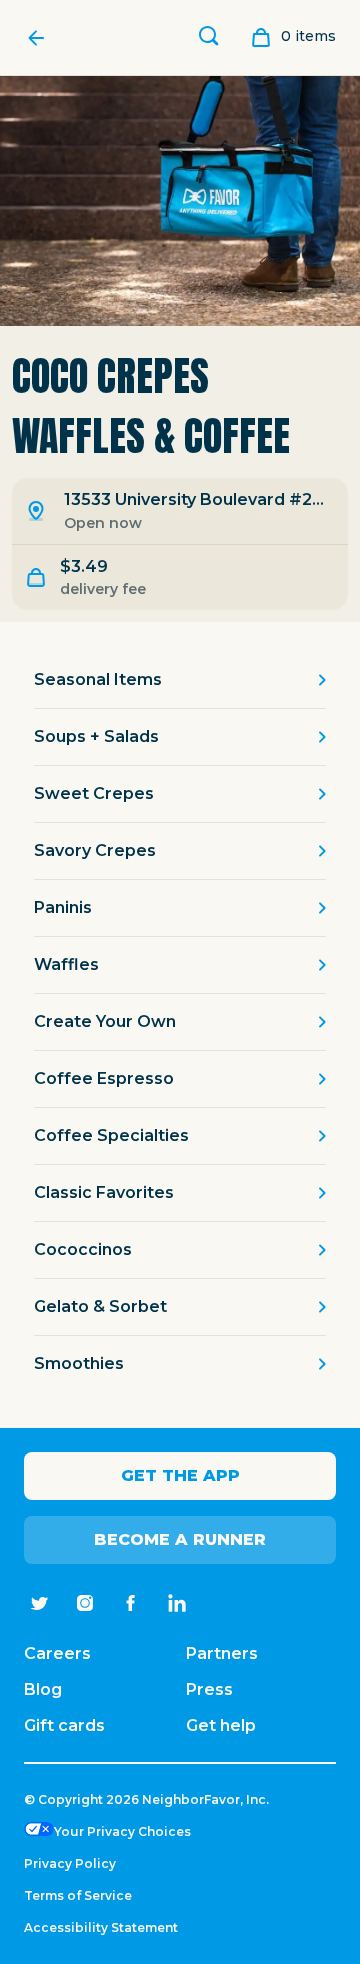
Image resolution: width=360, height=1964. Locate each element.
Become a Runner (180, 1539)
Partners (222, 1653)
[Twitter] (39, 1603)
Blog (43, 1689)
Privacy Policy (70, 1863)
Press (209, 1689)
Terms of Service (78, 1895)
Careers (57, 1653)
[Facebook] (131, 1603)
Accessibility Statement (101, 1927)
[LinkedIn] (177, 1603)
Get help (221, 1725)
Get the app (180, 1475)
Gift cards (64, 1725)
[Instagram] (85, 1603)
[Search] (209, 38)
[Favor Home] (41, 38)
